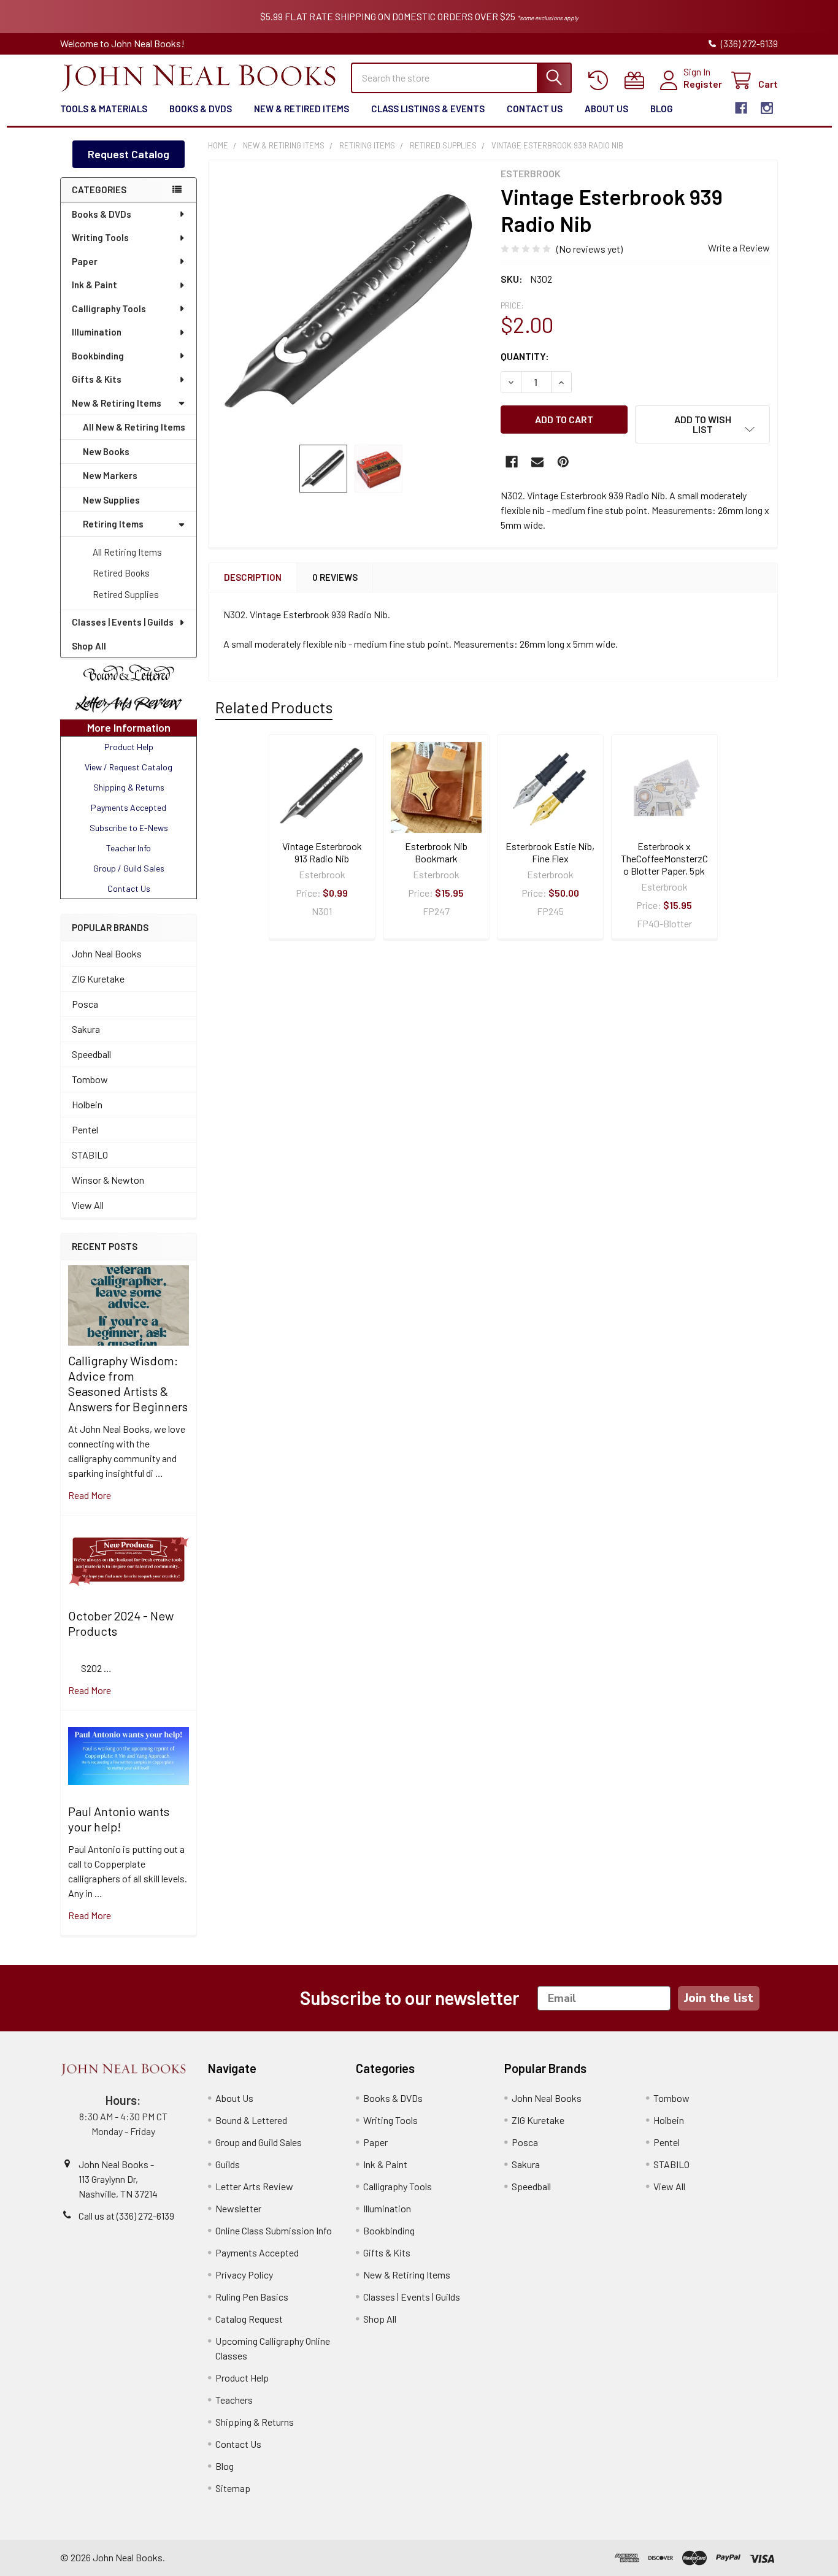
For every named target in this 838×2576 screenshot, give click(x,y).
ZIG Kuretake (98, 979)
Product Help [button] (129, 747)
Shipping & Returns (255, 2422)
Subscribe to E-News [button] (129, 828)
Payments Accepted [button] (129, 807)
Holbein (87, 1104)
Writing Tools (100, 237)
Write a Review (739, 247)
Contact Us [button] (129, 888)
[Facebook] (741, 108)
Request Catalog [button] (129, 154)
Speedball (91, 1054)
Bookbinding (98, 356)
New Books (106, 451)
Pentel (85, 1129)
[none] (351, 302)
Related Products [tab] (274, 707)
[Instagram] (767, 108)
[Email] (537, 462)
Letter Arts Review (254, 2186)
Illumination (97, 332)
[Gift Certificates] (637, 81)
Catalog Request (249, 2319)
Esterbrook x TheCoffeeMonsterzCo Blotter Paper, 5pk (664, 858)
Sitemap (233, 2488)
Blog (662, 109)
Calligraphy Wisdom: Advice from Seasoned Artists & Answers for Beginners (128, 1383)
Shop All (89, 646)
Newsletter (238, 2208)
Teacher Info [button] (129, 848)
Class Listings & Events (428, 109)
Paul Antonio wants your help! (119, 1819)
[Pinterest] (563, 462)
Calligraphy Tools (109, 309)
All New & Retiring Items (134, 427)
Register (703, 84)
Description (253, 577)
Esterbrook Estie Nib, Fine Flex (550, 852)
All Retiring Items (127, 552)
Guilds (228, 2164)
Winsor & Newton (108, 1180)
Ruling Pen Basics (252, 2297)
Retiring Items (113, 524)
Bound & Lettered (251, 2120)
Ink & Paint (94, 285)
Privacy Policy (244, 2275)
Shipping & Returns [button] (129, 787)
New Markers (110, 475)
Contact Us (535, 109)
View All (88, 1205)
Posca (85, 1004)
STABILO (90, 1155)
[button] (129, 673)
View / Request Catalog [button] (129, 767)
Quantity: (525, 356)
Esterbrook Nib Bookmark (436, 852)
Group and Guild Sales (259, 2142)
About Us (606, 109)
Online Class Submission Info (274, 2230)
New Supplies (111, 500)
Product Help (242, 2378)
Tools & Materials (104, 109)
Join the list (719, 1998)
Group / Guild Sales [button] (129, 868)
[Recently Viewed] (601, 81)
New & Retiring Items (117, 403)
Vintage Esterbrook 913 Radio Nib (322, 852)
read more (90, 1495)
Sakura (86, 1029)
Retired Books (121, 573)
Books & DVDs (201, 109)
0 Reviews (335, 577)
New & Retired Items (302, 109)
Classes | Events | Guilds (123, 622)
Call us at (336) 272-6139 (126, 2216)
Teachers (234, 2400)
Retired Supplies (126, 594)
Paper (85, 261)
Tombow (90, 1079)
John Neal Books (107, 953)
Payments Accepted (257, 2252)
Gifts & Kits (97, 379)
